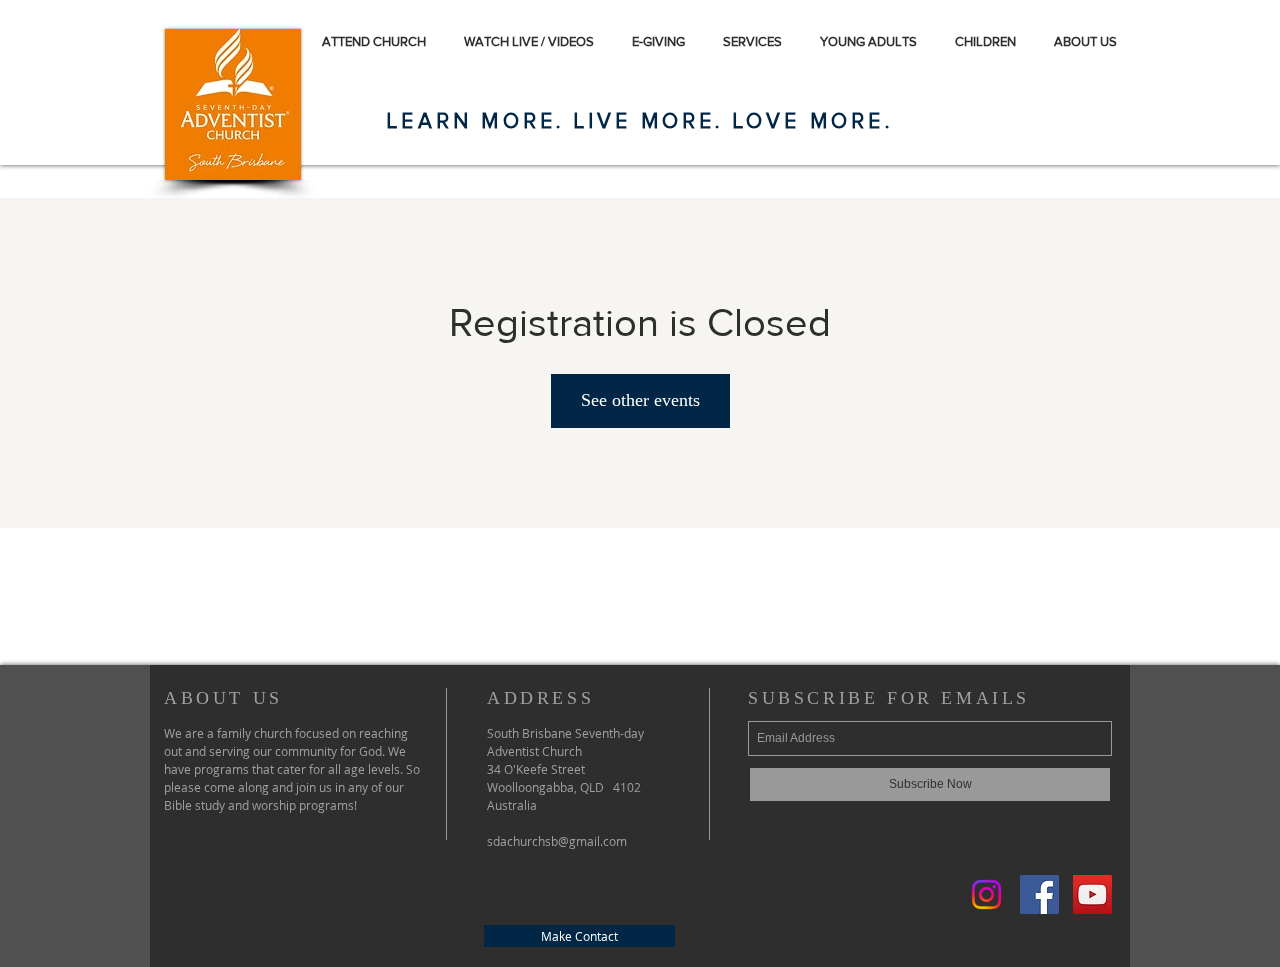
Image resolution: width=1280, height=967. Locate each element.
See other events (640, 400)
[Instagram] (986, 894)
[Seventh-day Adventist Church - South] (1092, 894)
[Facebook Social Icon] (1039, 894)
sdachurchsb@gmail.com (557, 841)
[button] (1104, 41)
